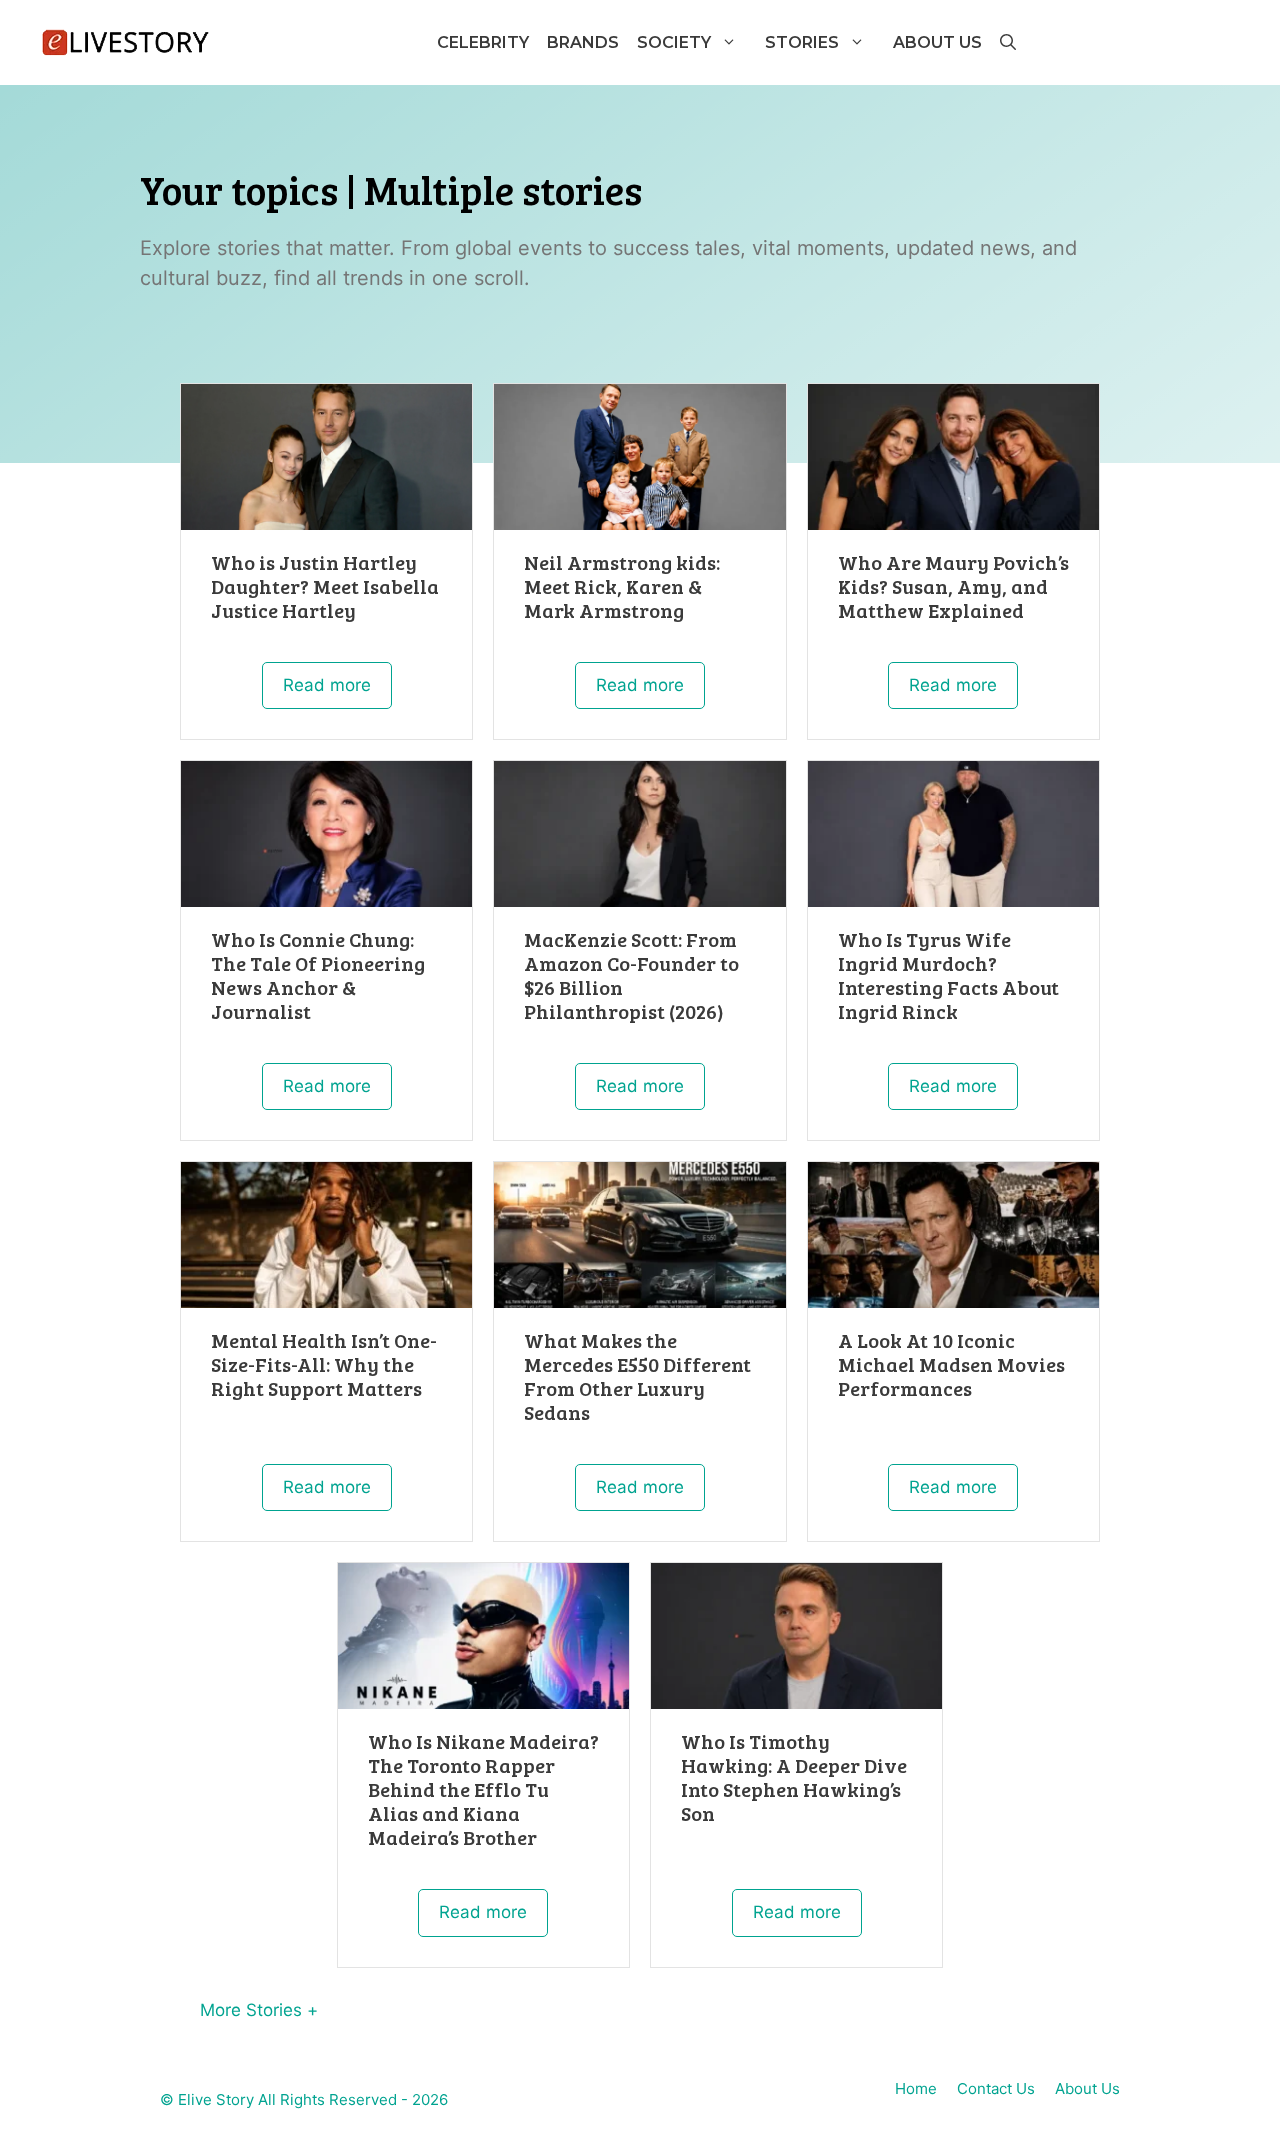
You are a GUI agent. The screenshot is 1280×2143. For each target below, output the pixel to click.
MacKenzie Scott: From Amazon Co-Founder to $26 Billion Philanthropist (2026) (631, 975)
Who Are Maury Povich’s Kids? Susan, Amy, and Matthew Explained (953, 586)
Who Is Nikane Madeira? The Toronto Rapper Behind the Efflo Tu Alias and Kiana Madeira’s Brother (483, 1789)
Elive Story (216, 2099)
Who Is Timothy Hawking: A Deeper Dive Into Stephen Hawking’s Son (794, 1777)
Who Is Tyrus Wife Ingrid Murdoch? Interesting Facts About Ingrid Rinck (948, 975)
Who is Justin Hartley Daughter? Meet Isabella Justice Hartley (325, 586)
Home (916, 2088)
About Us (937, 42)
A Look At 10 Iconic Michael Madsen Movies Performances (951, 1364)
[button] (1007, 42)
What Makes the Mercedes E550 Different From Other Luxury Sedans (637, 1376)
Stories (802, 42)
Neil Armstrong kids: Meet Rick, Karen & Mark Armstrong (622, 586)
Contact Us (996, 2088)
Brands (583, 42)
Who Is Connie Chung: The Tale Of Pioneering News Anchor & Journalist (318, 975)
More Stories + (259, 2010)
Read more (327, 685)
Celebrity (483, 42)
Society (674, 42)
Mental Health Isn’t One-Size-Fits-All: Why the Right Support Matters (324, 1364)
